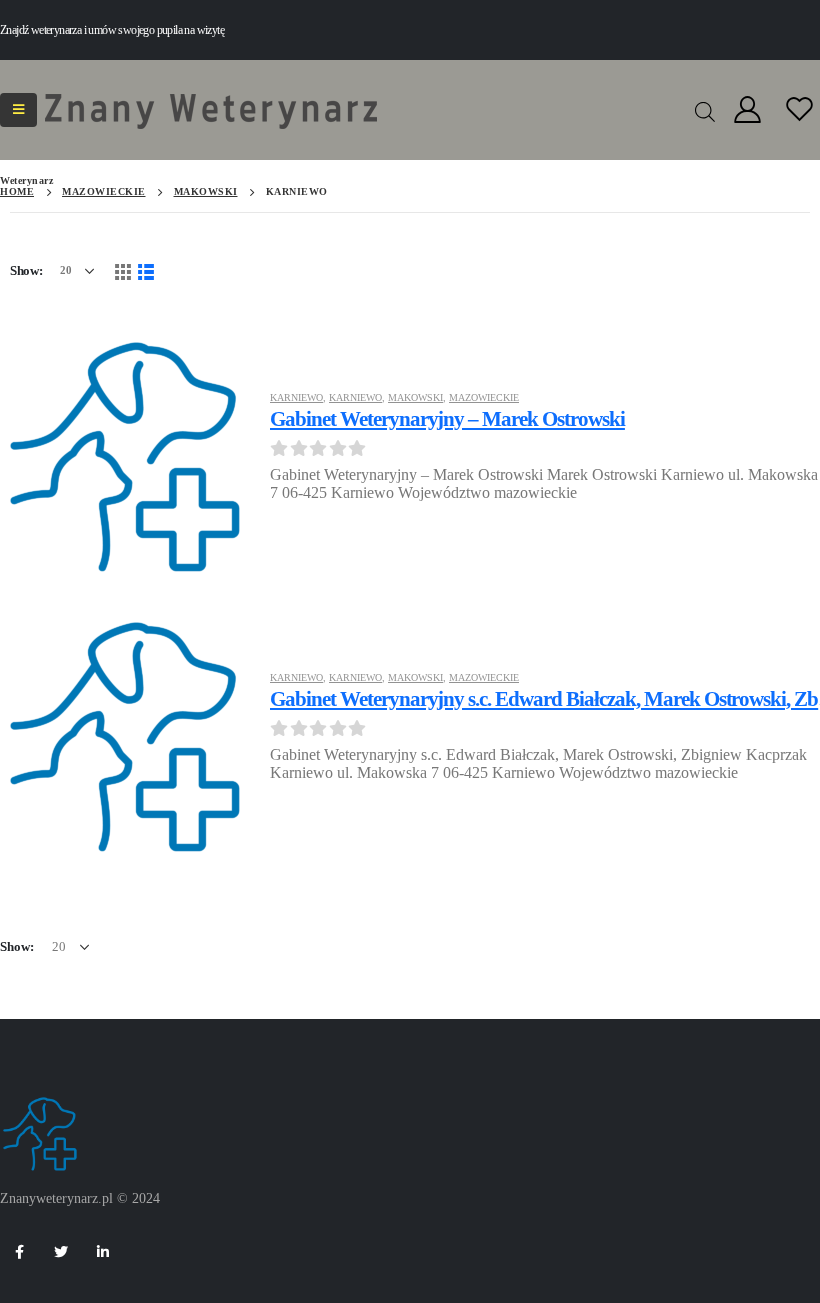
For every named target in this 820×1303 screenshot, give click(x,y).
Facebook (19, 1252)
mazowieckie (484, 397)
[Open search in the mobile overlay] (705, 110)
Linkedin (103, 1252)
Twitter (61, 1252)
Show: (26, 270)
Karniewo (296, 397)
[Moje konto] (747, 110)
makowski (415, 397)
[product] (125, 454)
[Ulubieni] (800, 110)
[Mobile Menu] (18, 110)
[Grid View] (122, 270)
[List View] (146, 270)
